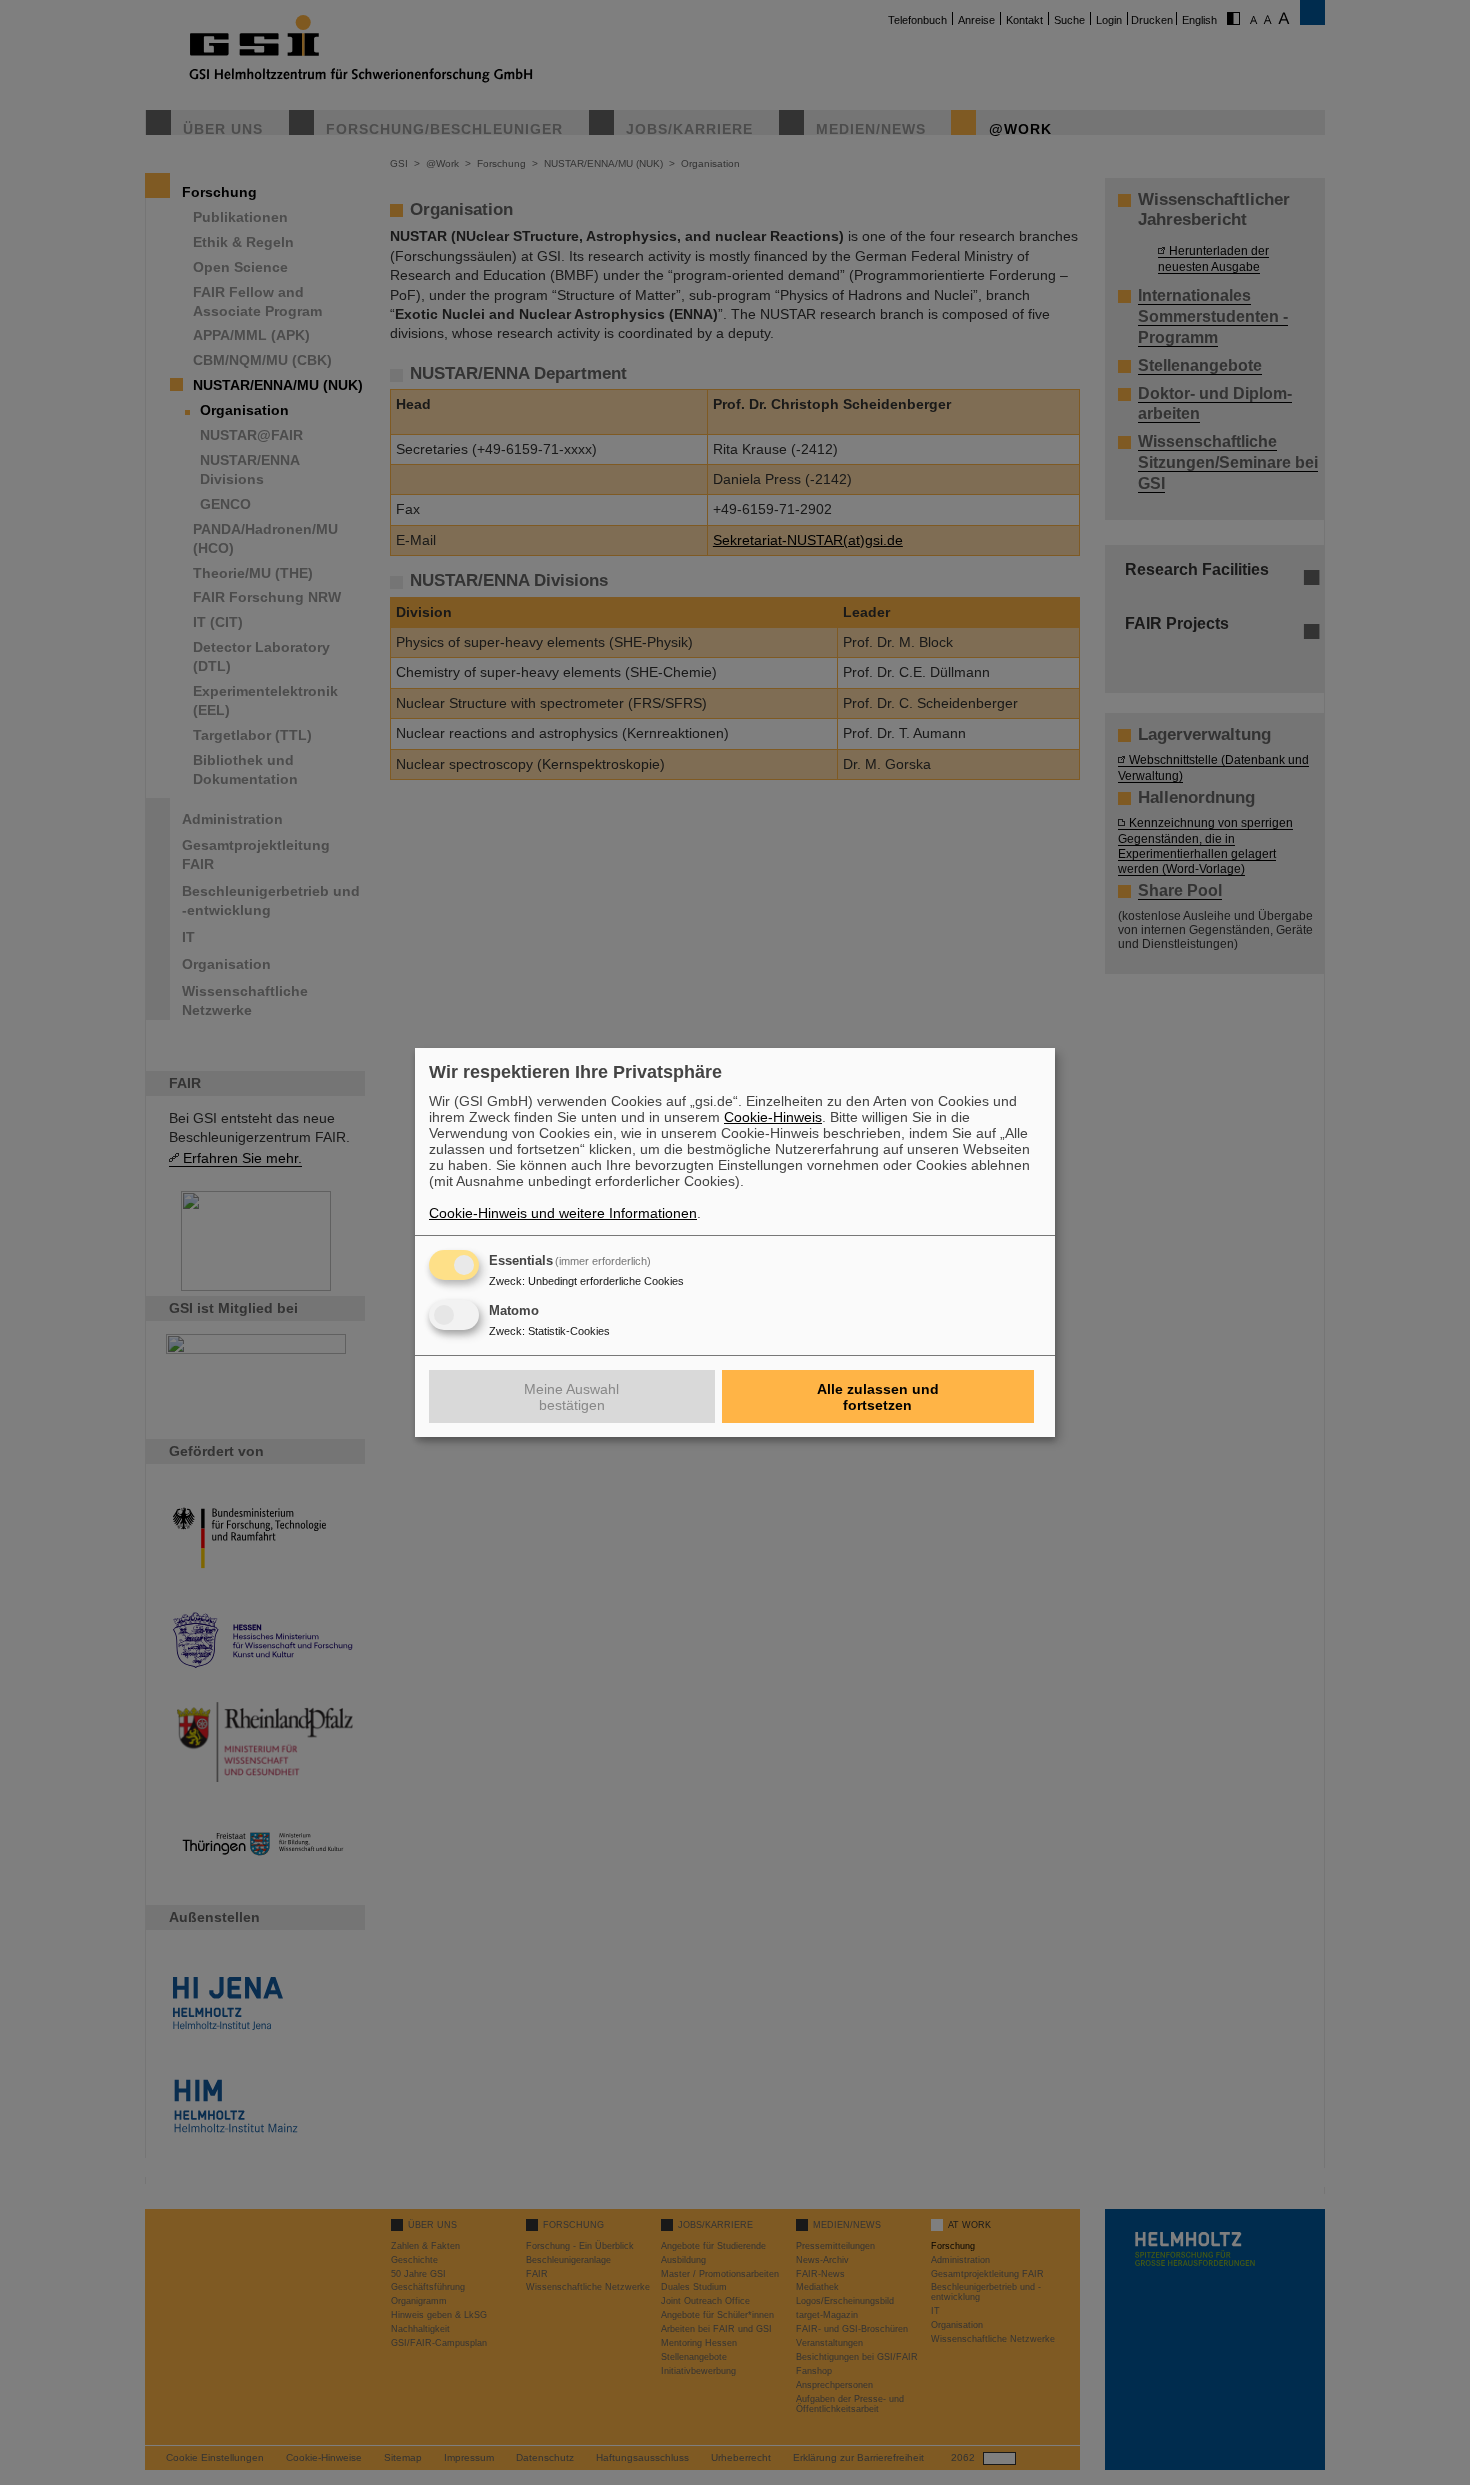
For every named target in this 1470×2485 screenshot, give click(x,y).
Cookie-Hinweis (773, 1117)
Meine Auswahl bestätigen (571, 1397)
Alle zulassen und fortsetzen (878, 1397)
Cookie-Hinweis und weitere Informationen (563, 1213)
